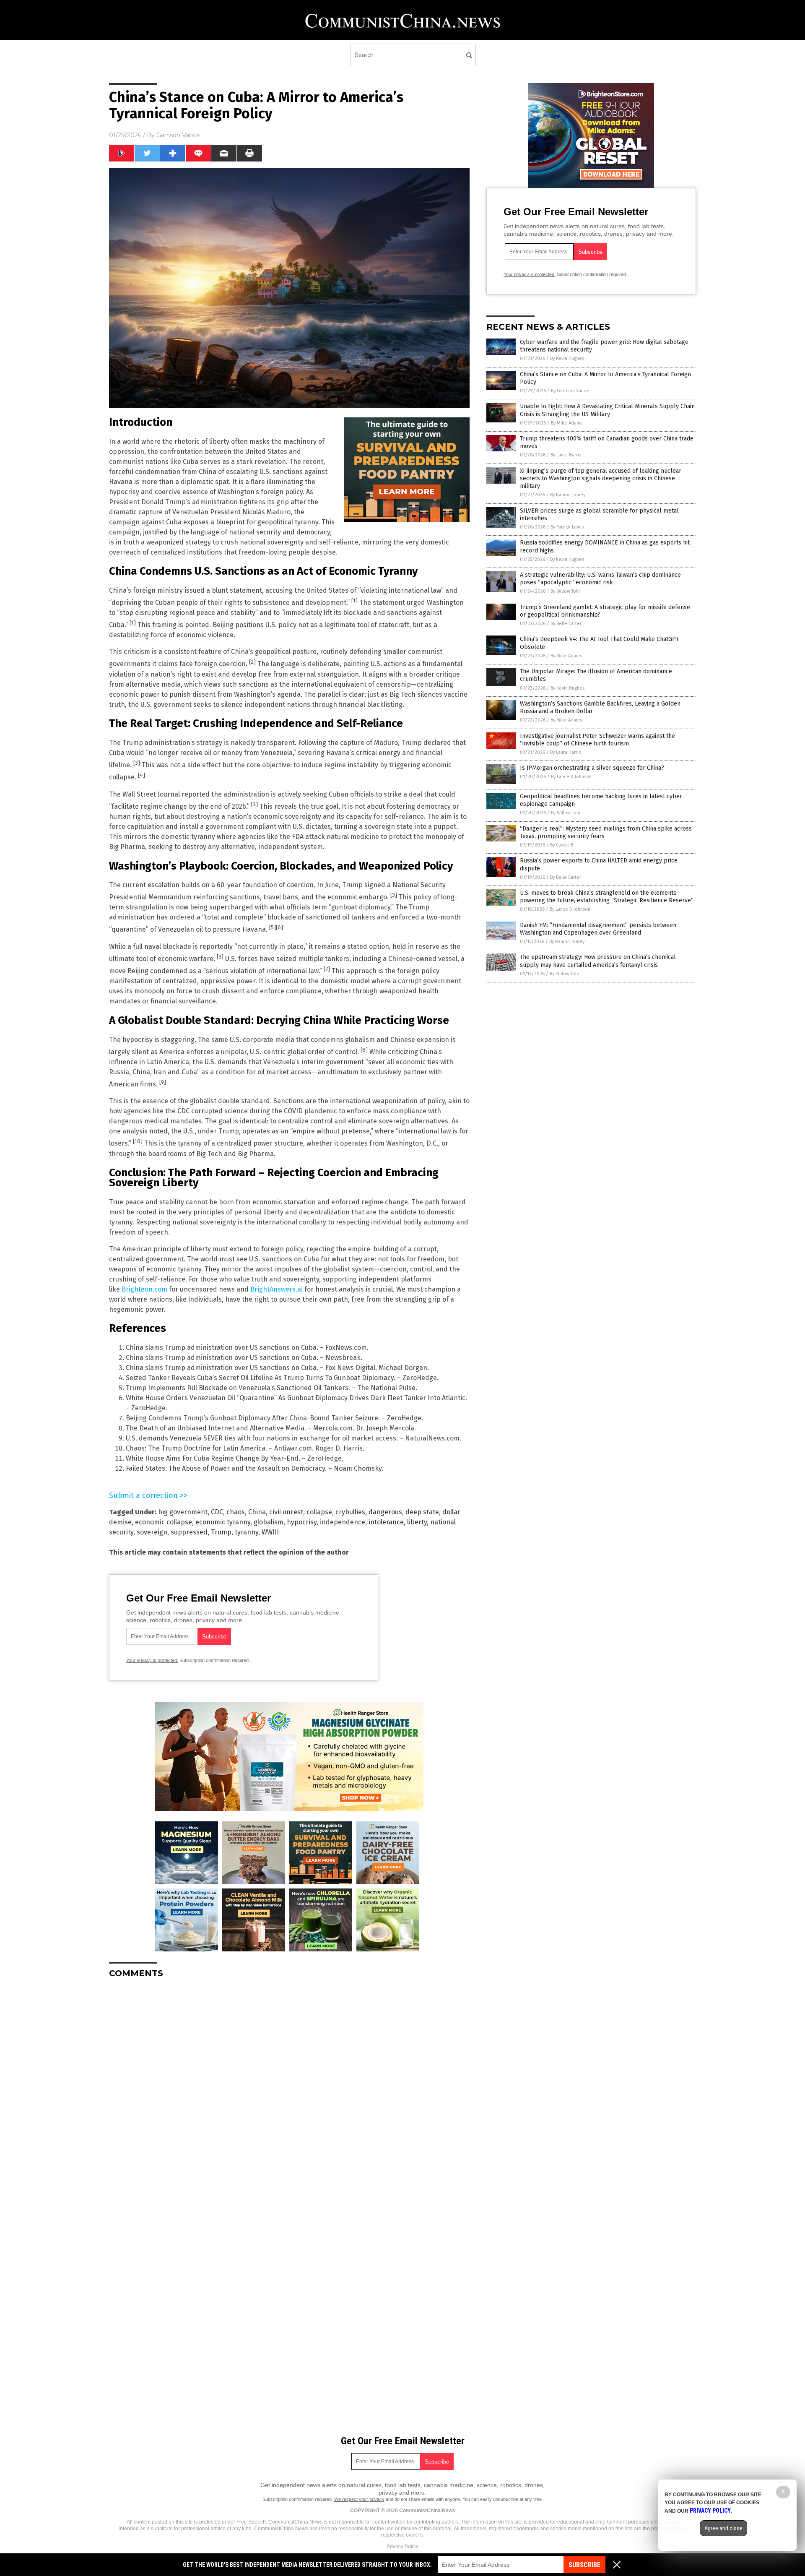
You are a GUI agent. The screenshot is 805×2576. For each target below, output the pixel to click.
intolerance (386, 1522)
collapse (319, 1512)
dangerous (385, 1512)
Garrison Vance (178, 135)
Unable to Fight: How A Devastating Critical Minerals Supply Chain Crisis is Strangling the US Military (607, 410)
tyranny (247, 1532)
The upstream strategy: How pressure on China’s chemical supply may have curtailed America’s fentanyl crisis (598, 961)
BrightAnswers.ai (277, 1289)
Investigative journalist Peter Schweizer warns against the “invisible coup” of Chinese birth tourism (597, 740)
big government (183, 1512)
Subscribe (584, 2565)
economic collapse (164, 1522)
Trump (221, 1532)
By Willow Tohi (565, 591)
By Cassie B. (562, 845)
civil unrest (286, 1512)
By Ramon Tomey (568, 495)
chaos (236, 1512)
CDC (217, 1512)
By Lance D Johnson (571, 777)
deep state (422, 1512)
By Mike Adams (567, 423)
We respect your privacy (359, 2499)
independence (343, 1522)
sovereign (152, 1532)
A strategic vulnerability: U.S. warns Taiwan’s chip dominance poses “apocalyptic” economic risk (600, 579)
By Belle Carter (566, 624)
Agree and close (723, 2528)
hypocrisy (302, 1522)
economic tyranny (223, 1522)
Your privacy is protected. (152, 1660)
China (257, 1512)
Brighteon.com (144, 1289)
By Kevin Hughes (567, 358)
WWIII (270, 1532)
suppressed (189, 1532)
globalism (269, 1522)
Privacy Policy (402, 2547)
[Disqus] (289, 2090)
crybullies (350, 1512)
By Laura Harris (566, 455)
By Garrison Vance (570, 391)
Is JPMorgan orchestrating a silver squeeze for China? (592, 768)
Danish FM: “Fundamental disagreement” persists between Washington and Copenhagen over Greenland (598, 929)
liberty (417, 1522)
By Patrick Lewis (567, 527)
